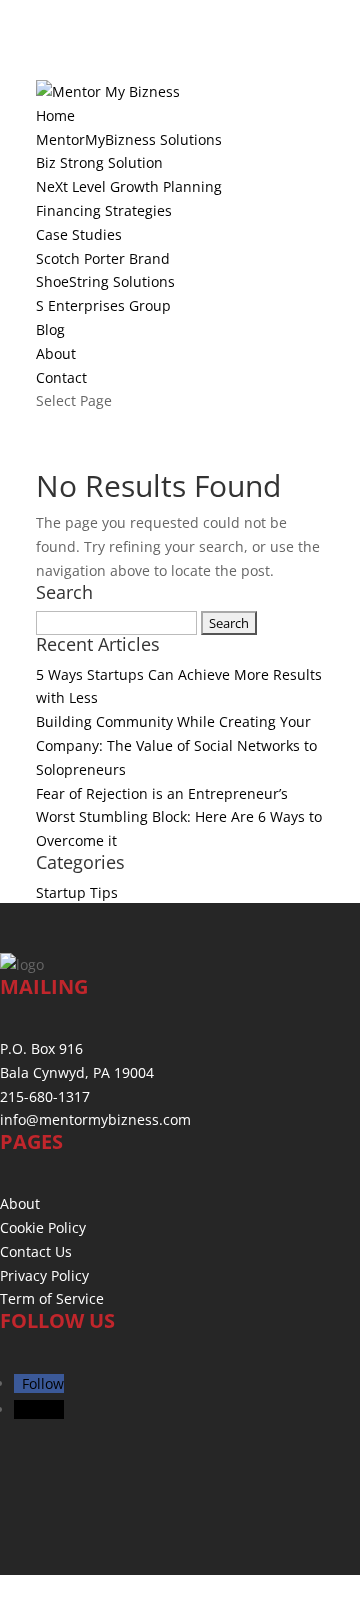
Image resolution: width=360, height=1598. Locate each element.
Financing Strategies (104, 210)
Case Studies (79, 234)
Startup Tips (77, 892)
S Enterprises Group (103, 305)
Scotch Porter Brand (103, 258)
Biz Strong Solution (99, 162)
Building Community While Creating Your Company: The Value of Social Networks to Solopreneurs (176, 745)
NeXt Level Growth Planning (129, 186)
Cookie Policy (43, 1227)
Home (55, 115)
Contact (61, 377)
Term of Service (52, 1298)
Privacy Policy (44, 1275)
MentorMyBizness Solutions (129, 139)
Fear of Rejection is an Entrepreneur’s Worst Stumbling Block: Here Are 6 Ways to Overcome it (179, 817)
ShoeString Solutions (105, 281)
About (56, 353)
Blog (50, 329)
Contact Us (36, 1251)
